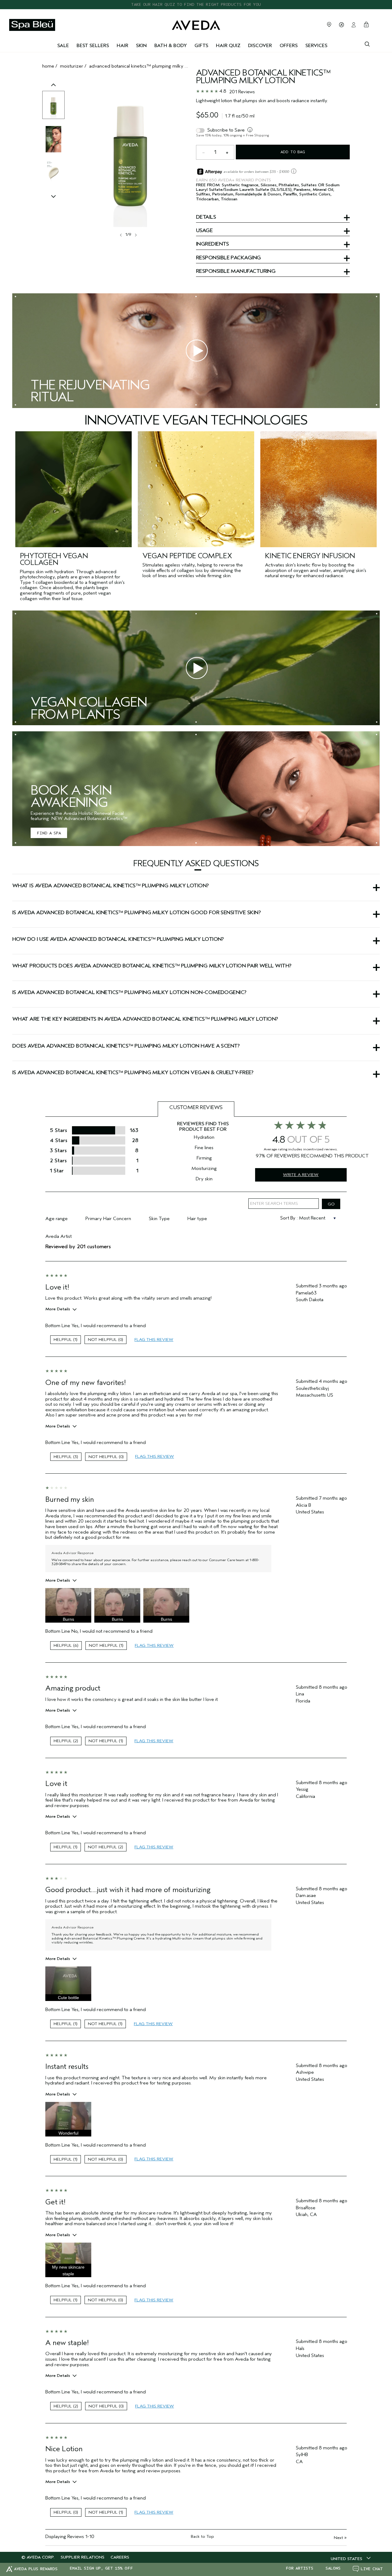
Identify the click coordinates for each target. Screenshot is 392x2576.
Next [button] (135, 235)
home (48, 66)
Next (340, 2538)
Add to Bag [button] (293, 152)
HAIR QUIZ (228, 46)
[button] (196, 870)
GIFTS (201, 46)
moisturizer (72, 66)
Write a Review (301, 1175)
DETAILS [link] (206, 217)
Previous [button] (53, 91)
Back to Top (202, 2536)
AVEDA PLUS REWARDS (36, 2569)
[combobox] (351, 2559)
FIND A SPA (49, 833)
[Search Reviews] (331, 1204)
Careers (120, 2557)
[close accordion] (198, 870)
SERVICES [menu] (316, 46)
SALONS (333, 2568)
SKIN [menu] (141, 46)
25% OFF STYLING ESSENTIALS (196, 4)
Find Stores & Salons (329, 24)
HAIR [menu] (123, 46)
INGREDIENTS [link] (212, 244)
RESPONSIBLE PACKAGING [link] (228, 258)
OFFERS (289, 46)
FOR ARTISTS (300, 2568)
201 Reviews (242, 92)
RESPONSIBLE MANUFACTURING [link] (236, 272)
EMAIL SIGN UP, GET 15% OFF (101, 2568)
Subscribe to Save (226, 130)
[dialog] (367, 43)
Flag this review (154, 1340)
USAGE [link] (204, 231)
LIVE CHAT (372, 2569)
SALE (63, 46)
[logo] (196, 24)
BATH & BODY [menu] (171, 46)
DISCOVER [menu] (260, 46)
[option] (53, 105)
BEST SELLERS (93, 46)
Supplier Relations (83, 2557)
